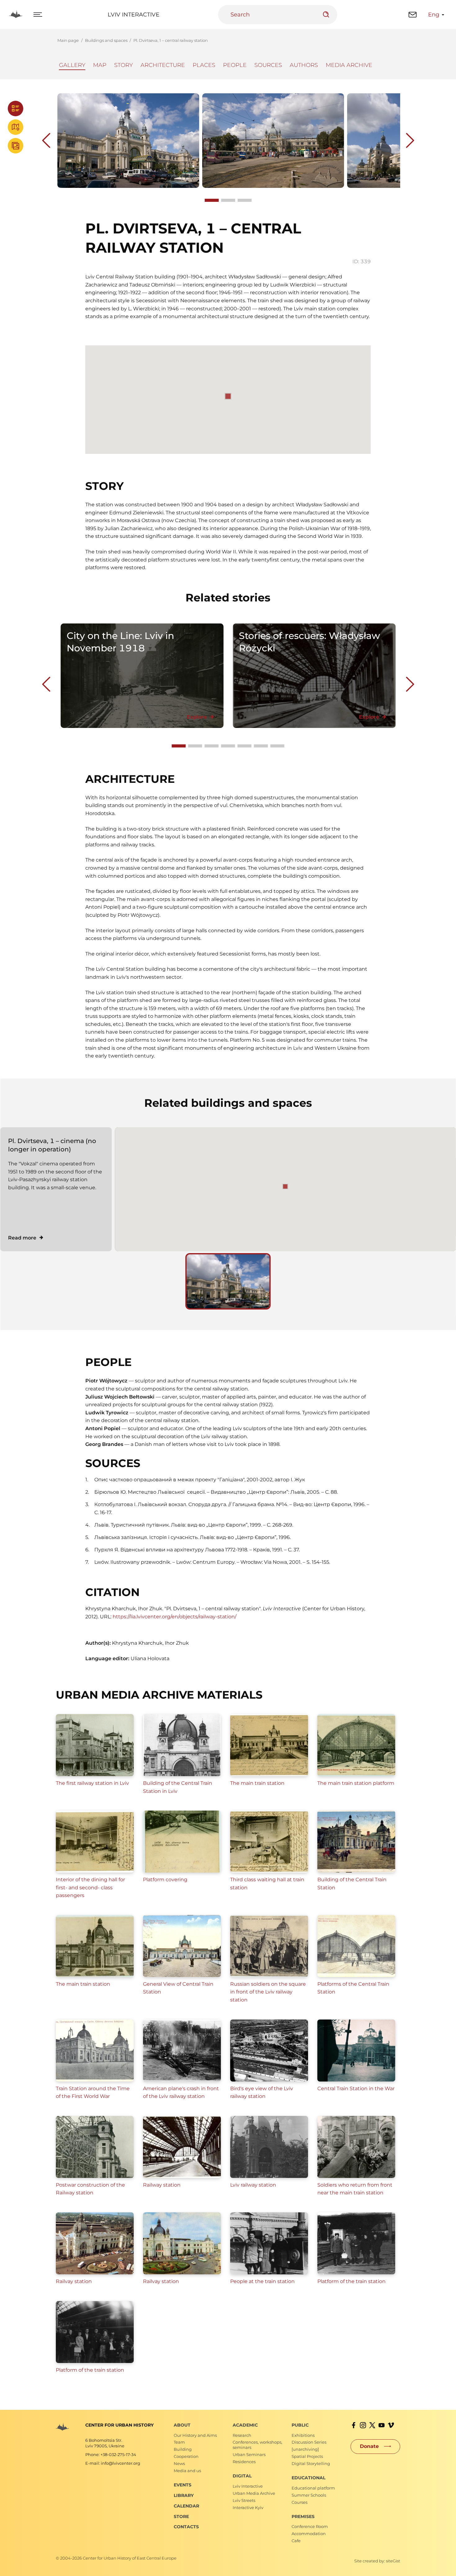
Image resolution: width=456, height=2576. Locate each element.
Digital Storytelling (311, 2463)
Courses (300, 2502)
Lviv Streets (244, 2500)
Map (100, 65)
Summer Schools (309, 2495)
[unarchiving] (305, 2449)
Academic (245, 2425)
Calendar (186, 2506)
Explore (197, 717)
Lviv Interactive (134, 15)
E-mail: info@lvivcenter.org (113, 2463)
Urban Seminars (249, 2454)
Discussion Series (309, 2442)
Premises (303, 2516)
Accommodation (309, 2534)
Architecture (163, 65)
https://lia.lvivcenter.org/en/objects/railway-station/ (174, 1617)
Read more (22, 1238)
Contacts (186, 2527)
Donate (369, 2446)
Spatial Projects (307, 2456)
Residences (244, 2462)
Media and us (187, 2471)
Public (300, 2425)
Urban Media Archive (254, 2493)
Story (123, 65)
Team (179, 2442)
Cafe (296, 2541)
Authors (304, 65)
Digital (242, 2476)
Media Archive (349, 65)
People (235, 65)
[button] (285, 1186)
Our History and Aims (195, 2435)
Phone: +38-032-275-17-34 (111, 2454)
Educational (308, 2478)
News (179, 2463)
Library (184, 2495)
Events (183, 2485)
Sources (268, 65)
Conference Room (310, 2526)
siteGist (393, 2561)
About (182, 2425)
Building (183, 2449)
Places (204, 65)
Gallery (72, 65)
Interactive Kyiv (248, 2507)
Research (242, 2435)
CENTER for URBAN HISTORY (119, 2425)
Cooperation (186, 2456)
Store (181, 2516)
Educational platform (313, 2488)
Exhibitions (303, 2435)
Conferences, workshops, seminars (257, 2445)
